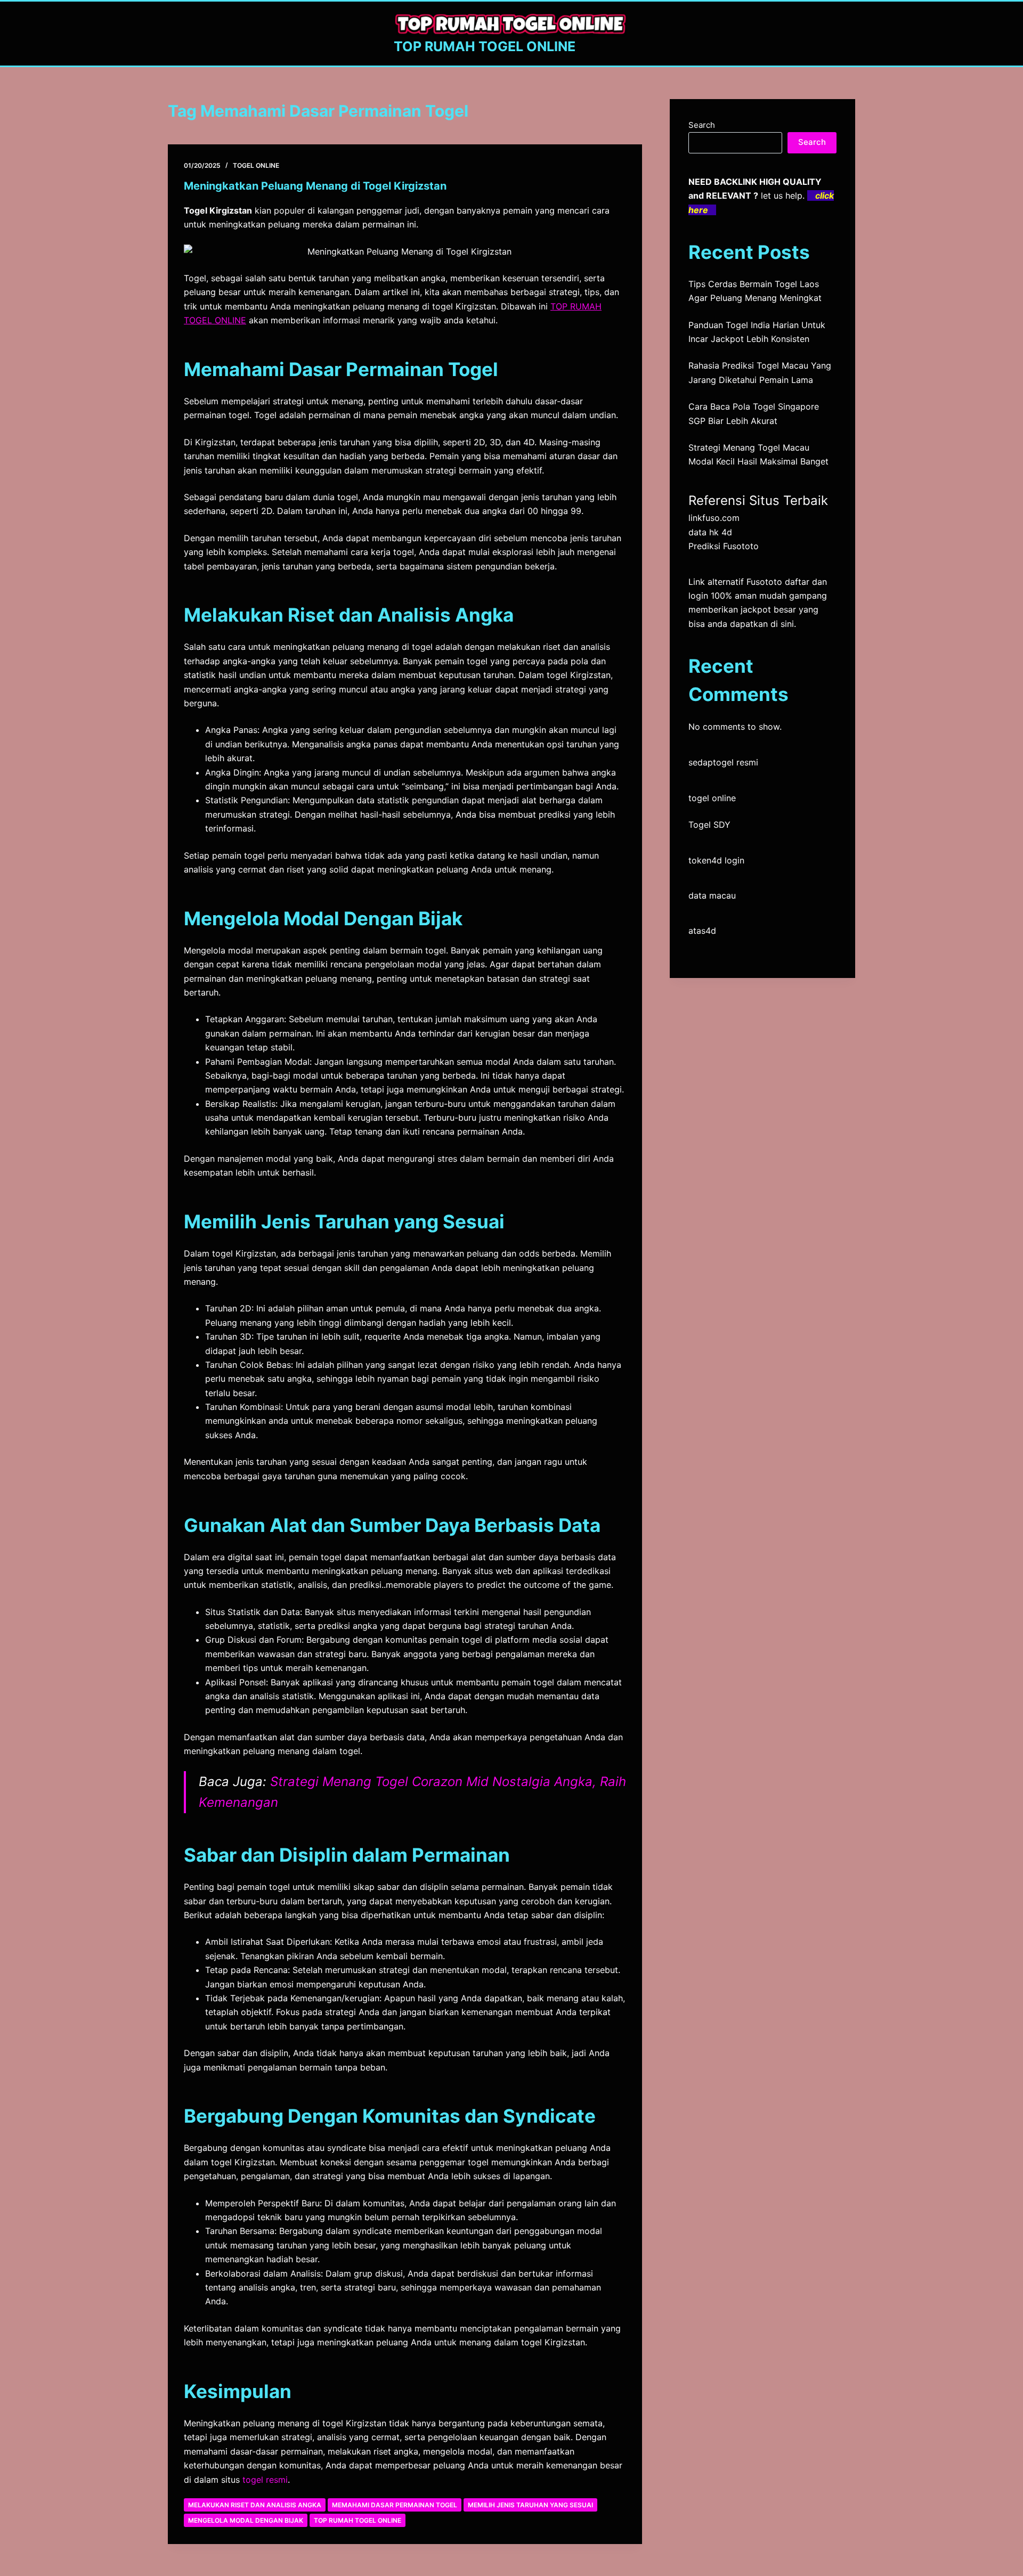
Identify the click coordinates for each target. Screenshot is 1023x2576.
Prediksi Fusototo (724, 546)
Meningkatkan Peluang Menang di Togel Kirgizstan (315, 186)
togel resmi (265, 2480)
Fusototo (764, 582)
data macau (712, 895)
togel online (712, 798)
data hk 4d (710, 532)
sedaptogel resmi (723, 762)
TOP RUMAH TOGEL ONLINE (485, 46)
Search (702, 125)
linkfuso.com (714, 518)
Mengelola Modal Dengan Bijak (246, 2520)
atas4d (702, 931)
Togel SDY (709, 825)
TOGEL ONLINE (256, 165)
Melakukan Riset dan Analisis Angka (255, 2505)
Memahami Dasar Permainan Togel (395, 2505)
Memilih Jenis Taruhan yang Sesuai (530, 2505)
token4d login (716, 860)
